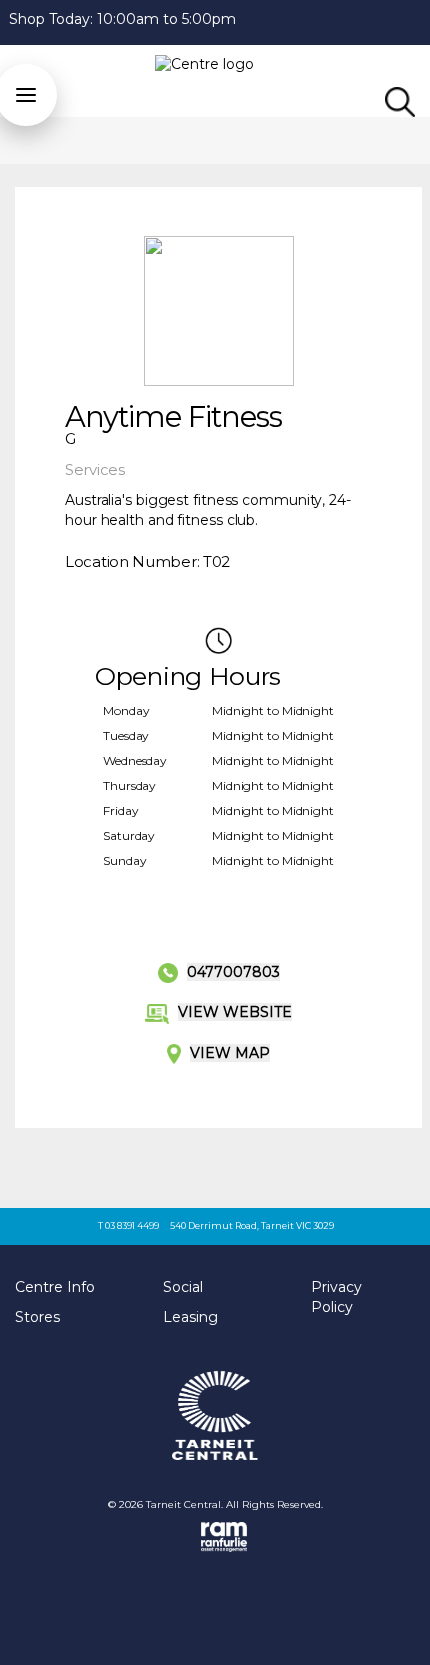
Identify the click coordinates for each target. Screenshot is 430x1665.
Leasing (190, 1317)
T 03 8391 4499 (128, 1225)
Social (183, 1287)
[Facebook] (421, 20)
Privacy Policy (336, 1297)
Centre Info (55, 1287)
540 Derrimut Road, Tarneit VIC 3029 (252, 1225)
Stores (37, 1317)
